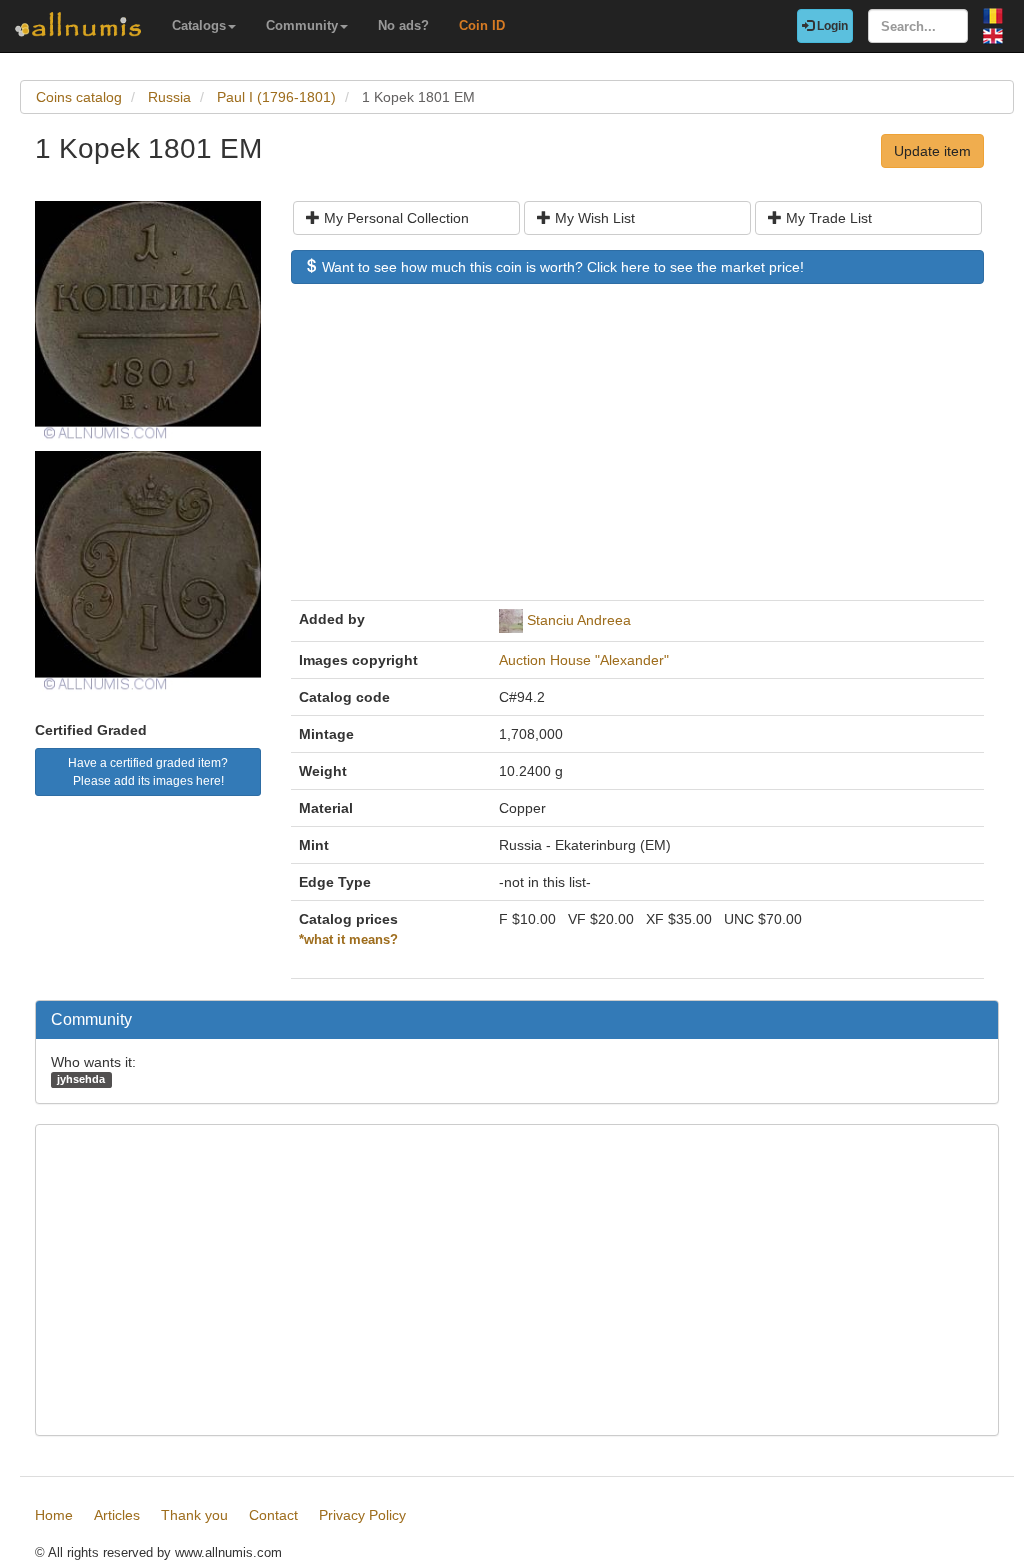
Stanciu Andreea (579, 620)
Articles (117, 1515)
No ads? (403, 25)
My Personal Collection (394, 218)
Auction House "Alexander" (584, 660)
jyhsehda (81, 1079)
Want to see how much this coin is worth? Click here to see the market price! (561, 267)
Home (54, 1515)
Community (302, 25)
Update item (932, 151)
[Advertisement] (637, 452)
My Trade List (827, 218)
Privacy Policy (362, 1515)
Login (831, 26)
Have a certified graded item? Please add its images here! (148, 772)
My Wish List (593, 218)
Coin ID (482, 25)
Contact (273, 1515)
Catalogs (199, 25)
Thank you (194, 1515)
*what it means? (348, 940)
